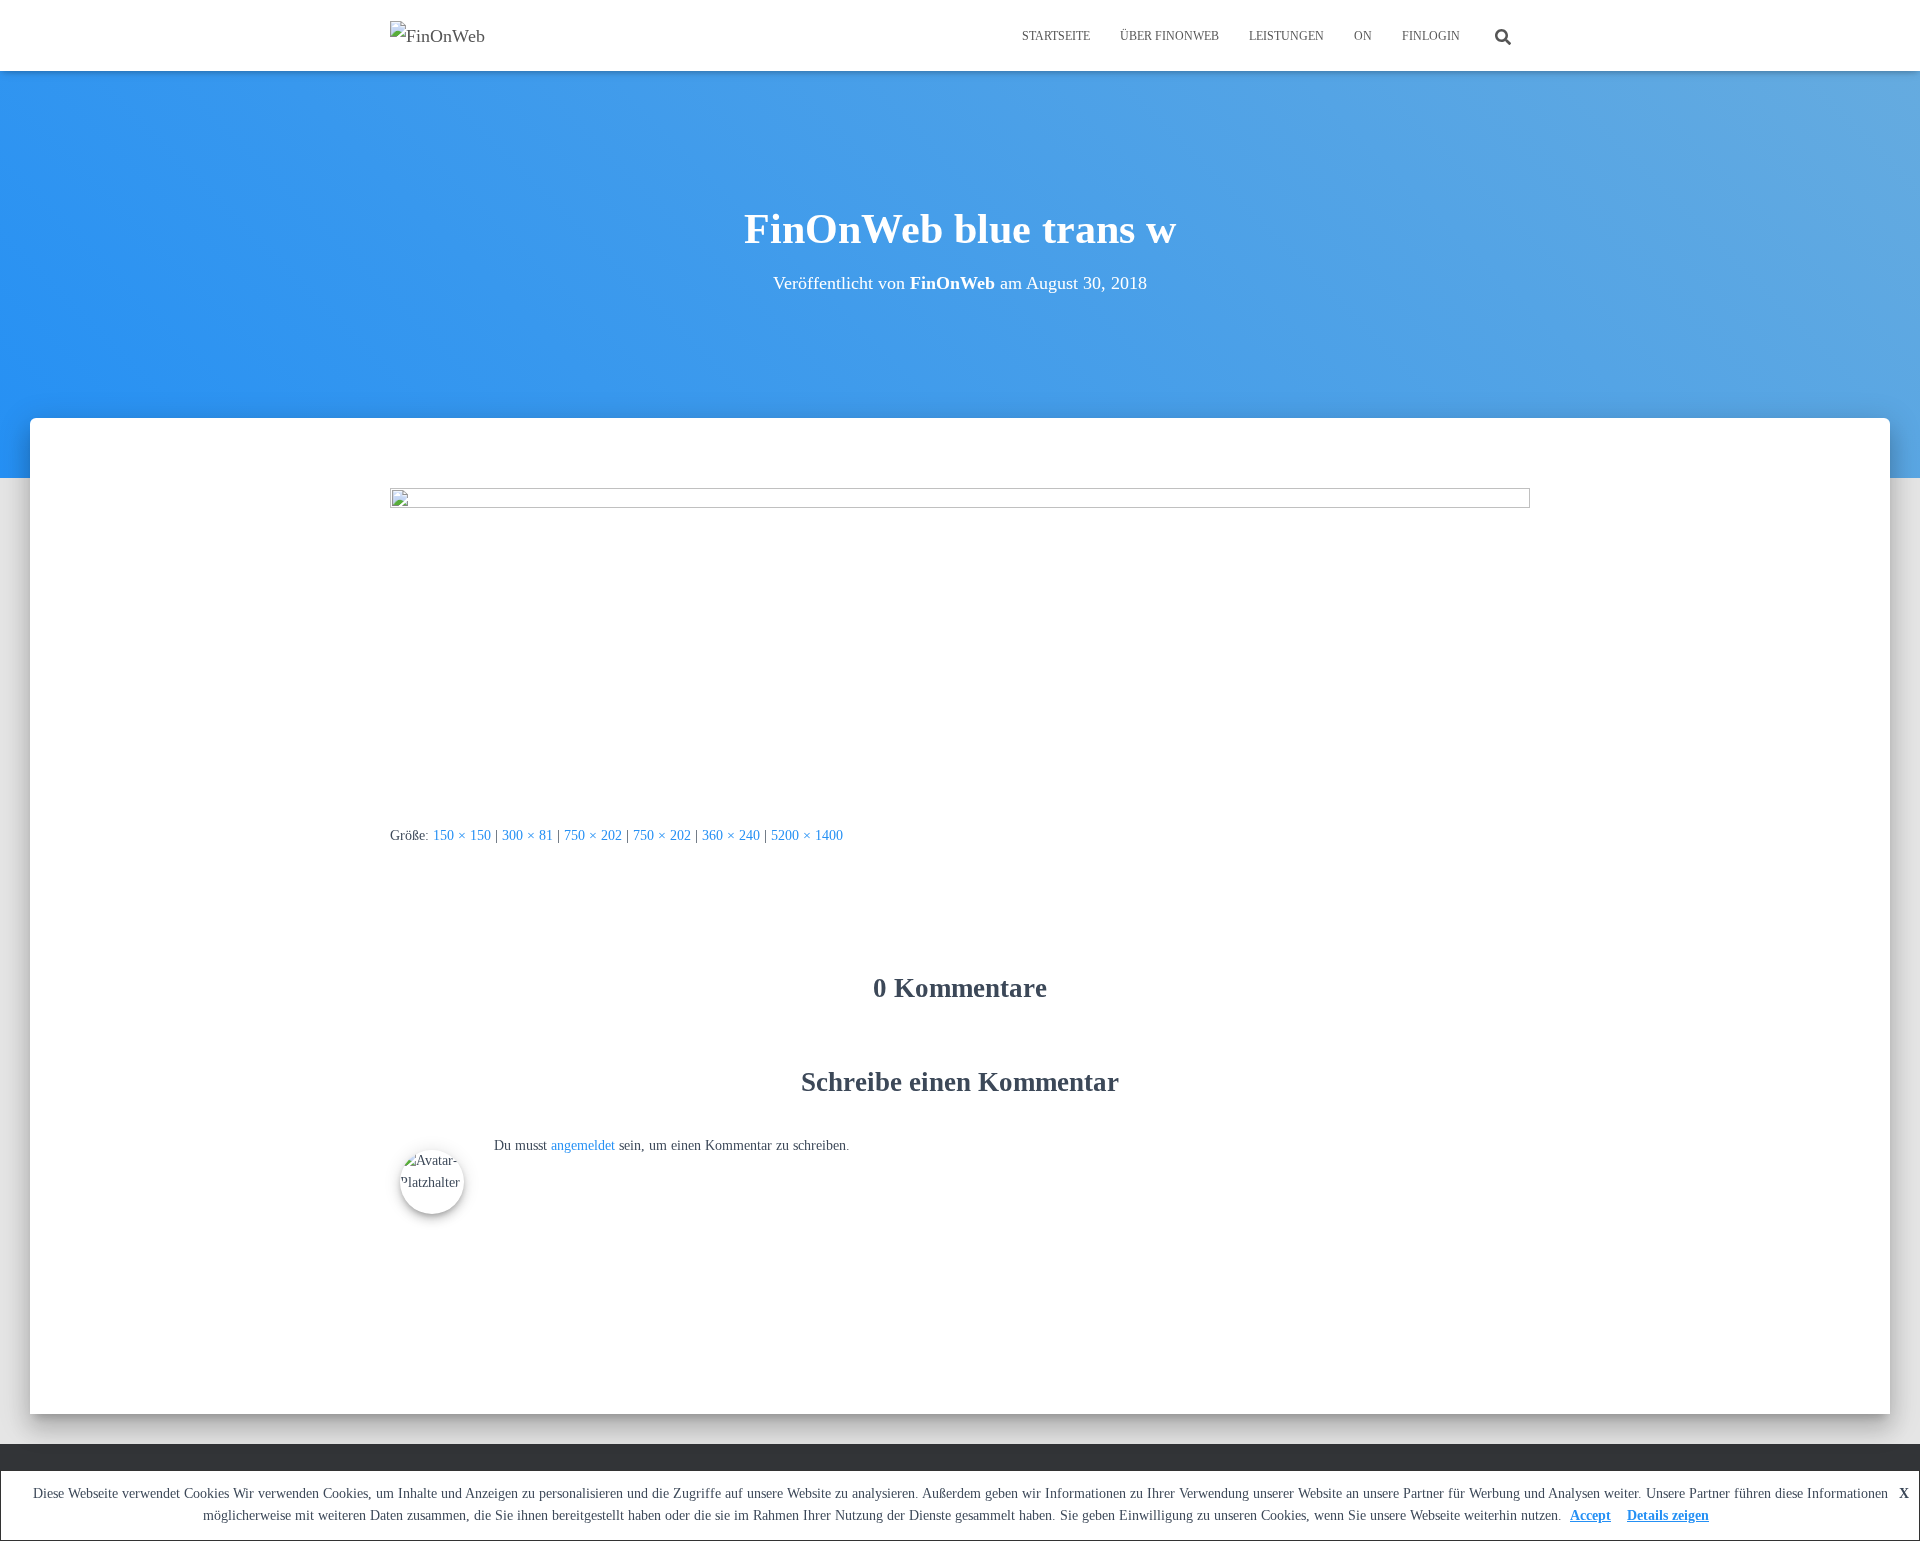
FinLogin (1431, 36)
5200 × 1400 (807, 835)
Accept (1590, 1515)
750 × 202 (593, 835)
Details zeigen (1668, 1515)
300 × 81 (527, 835)
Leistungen (1286, 36)
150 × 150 (462, 835)
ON (1363, 36)
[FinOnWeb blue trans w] (960, 640)
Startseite (1056, 36)
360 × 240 (731, 835)
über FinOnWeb (1169, 36)
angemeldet (583, 1145)
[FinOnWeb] (437, 36)
